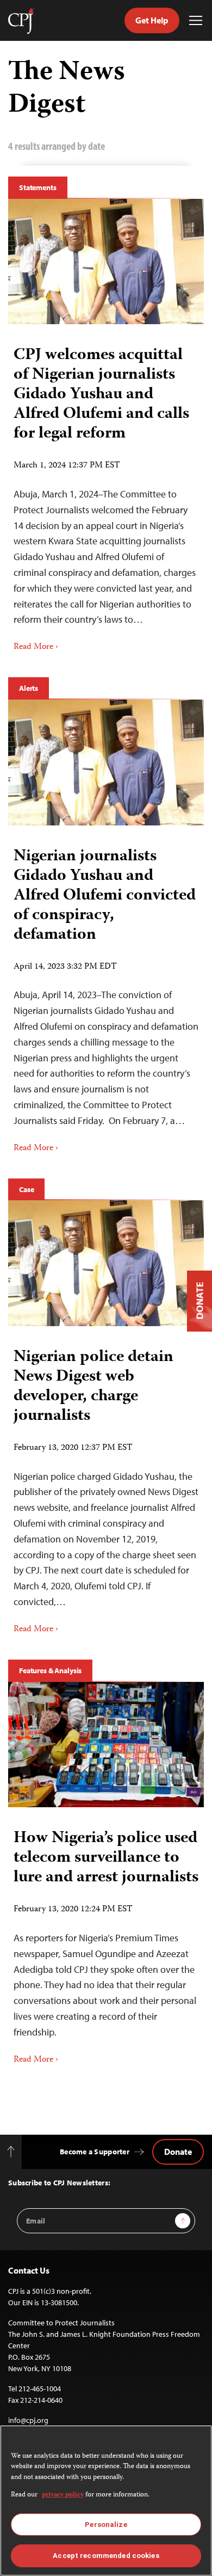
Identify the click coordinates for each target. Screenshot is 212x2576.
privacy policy (63, 2495)
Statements (38, 187)
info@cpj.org (28, 2420)
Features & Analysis (50, 1670)
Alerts (29, 688)
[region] (106, 2501)
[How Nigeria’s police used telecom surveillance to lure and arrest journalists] (106, 1745)
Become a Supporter (95, 2152)
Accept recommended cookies (106, 2556)
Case (26, 1189)
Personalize (106, 2525)
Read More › (36, 647)
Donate (178, 2152)
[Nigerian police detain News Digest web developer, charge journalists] (106, 1263)
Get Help (152, 20)
